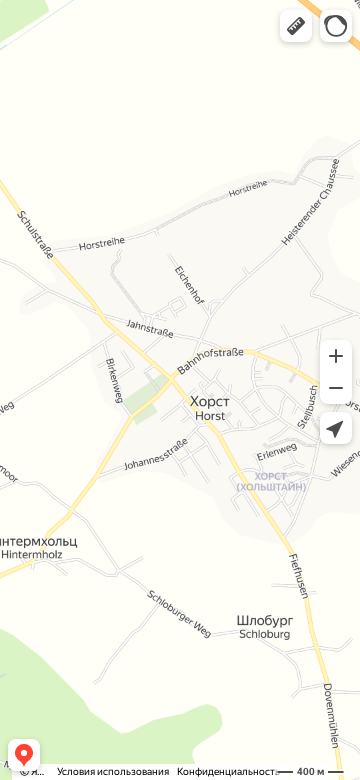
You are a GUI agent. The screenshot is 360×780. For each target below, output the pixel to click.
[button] (296, 26)
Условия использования (113, 771)
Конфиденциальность (228, 771)
